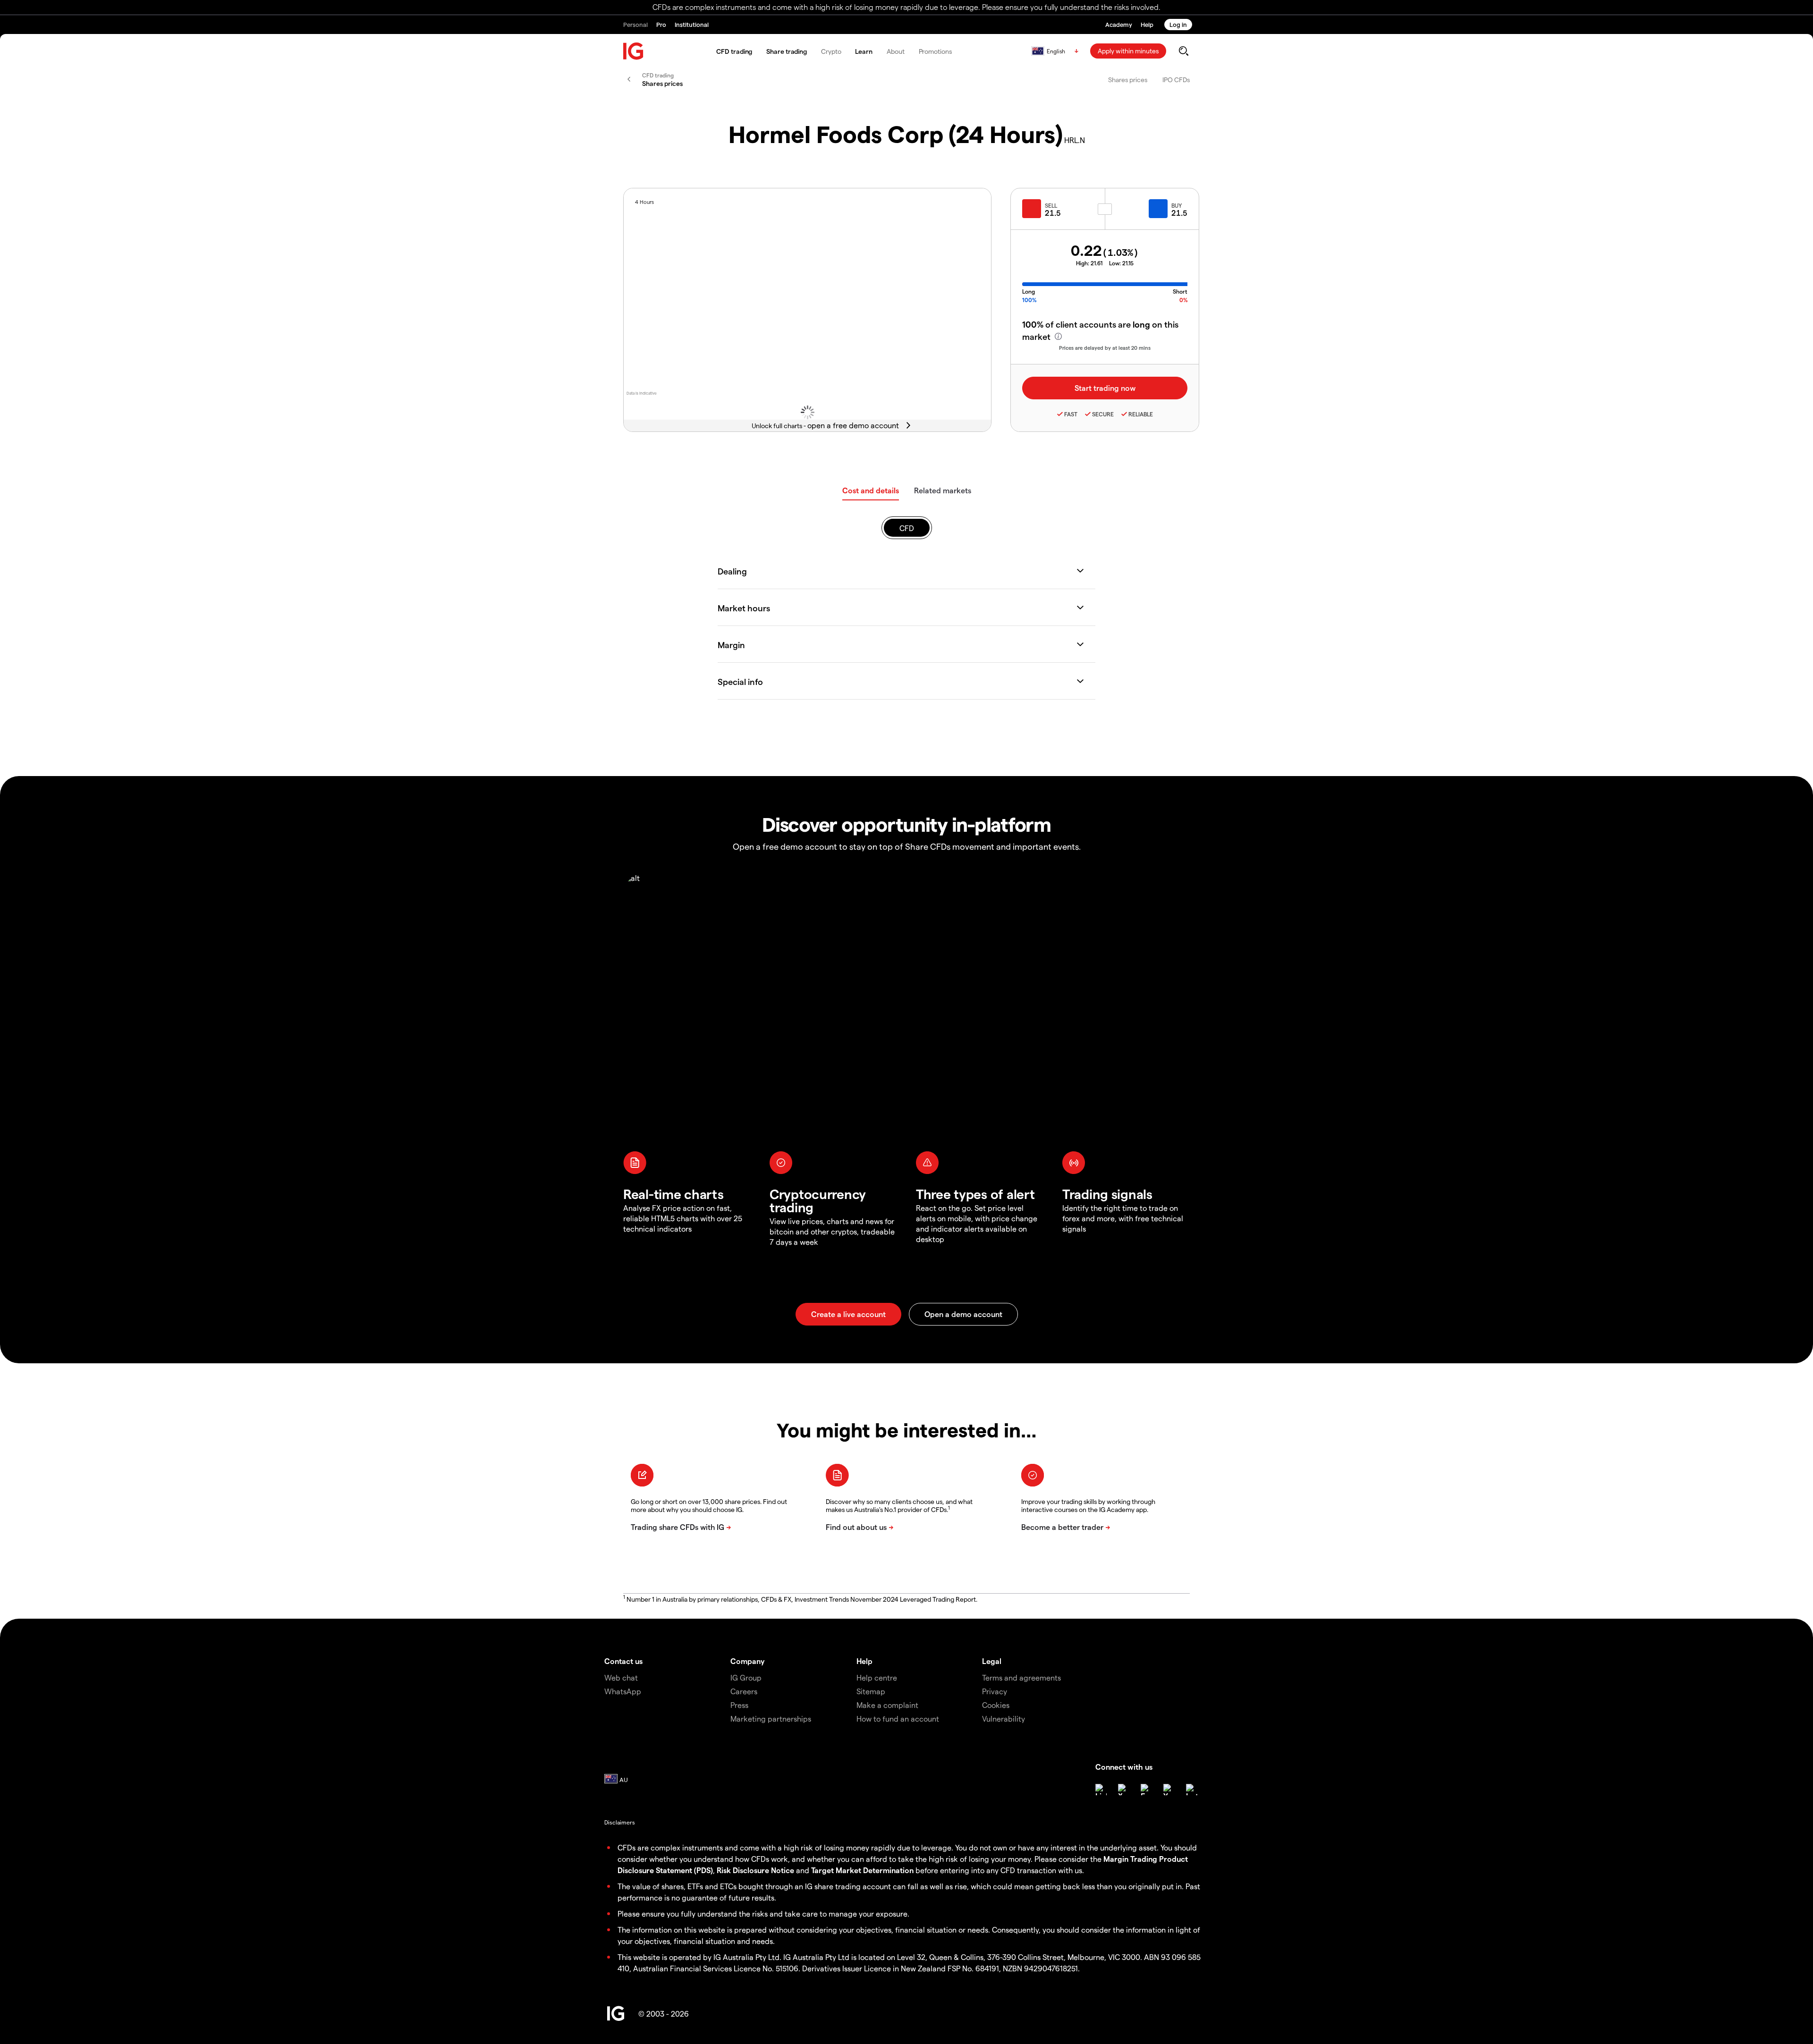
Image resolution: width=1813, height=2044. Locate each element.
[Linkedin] (1101, 1790)
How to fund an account (898, 1719)
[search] (1183, 51)
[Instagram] (1192, 1790)
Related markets (943, 490)
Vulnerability (1004, 1719)
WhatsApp (623, 1691)
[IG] (634, 51)
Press (739, 1705)
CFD (907, 528)
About (896, 51)
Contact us (623, 1661)
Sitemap (871, 1691)
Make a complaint (887, 1705)
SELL (1051, 205)
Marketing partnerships (771, 1719)
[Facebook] (1146, 1790)
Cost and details (871, 490)
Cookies (996, 1705)
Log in (1178, 24)
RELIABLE (1141, 414)
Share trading (787, 51)
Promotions (935, 51)
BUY (1177, 205)
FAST (1071, 414)
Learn (864, 51)
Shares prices (1128, 80)
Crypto (831, 51)
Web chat (621, 1677)
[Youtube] (1169, 1790)
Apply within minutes (1128, 51)
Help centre (877, 1677)
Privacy (995, 1691)
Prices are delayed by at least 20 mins (1105, 348)
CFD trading (734, 51)
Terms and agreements (1021, 1677)
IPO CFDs (1176, 80)
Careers (744, 1691)
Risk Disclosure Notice (755, 1870)
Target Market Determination (862, 1870)
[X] (1124, 1790)
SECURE (1103, 414)
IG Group (746, 1677)
